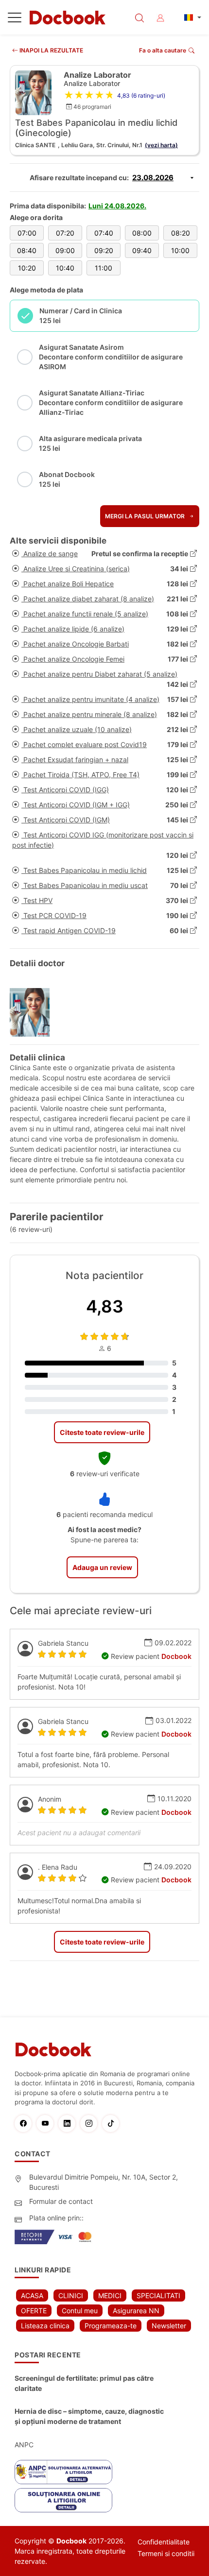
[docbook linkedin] (69, 2124)
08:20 (181, 233)
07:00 (27, 233)
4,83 (105, 1306)
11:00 (104, 268)
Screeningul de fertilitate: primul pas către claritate (84, 2383)
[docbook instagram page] (91, 2124)
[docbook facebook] (26, 2124)
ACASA (32, 2295)
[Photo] (33, 1012)
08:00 (142, 233)
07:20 (65, 233)
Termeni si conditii (166, 2553)
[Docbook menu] (15, 19)
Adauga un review (102, 1567)
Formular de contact (61, 2201)
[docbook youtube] (47, 2124)
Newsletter (169, 2326)
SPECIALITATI (158, 2295)
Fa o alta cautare (163, 50)
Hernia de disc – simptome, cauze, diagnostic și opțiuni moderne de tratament (89, 2416)
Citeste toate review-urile (102, 1432)
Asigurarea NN (136, 2311)
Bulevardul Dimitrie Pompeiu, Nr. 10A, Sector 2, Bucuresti (104, 2182)
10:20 (27, 268)
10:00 (180, 250)
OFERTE (34, 2311)
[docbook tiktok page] (113, 2124)
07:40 (104, 233)
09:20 (104, 250)
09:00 (65, 250)
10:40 (65, 268)
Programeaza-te (111, 2326)
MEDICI (110, 2295)
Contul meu (80, 2311)
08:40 (27, 250)
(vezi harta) (161, 145)
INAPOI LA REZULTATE (51, 50)
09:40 (142, 250)
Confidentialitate (164, 2542)
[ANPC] (63, 2472)
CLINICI (71, 2295)
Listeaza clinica (45, 2326)
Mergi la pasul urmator (146, 516)
